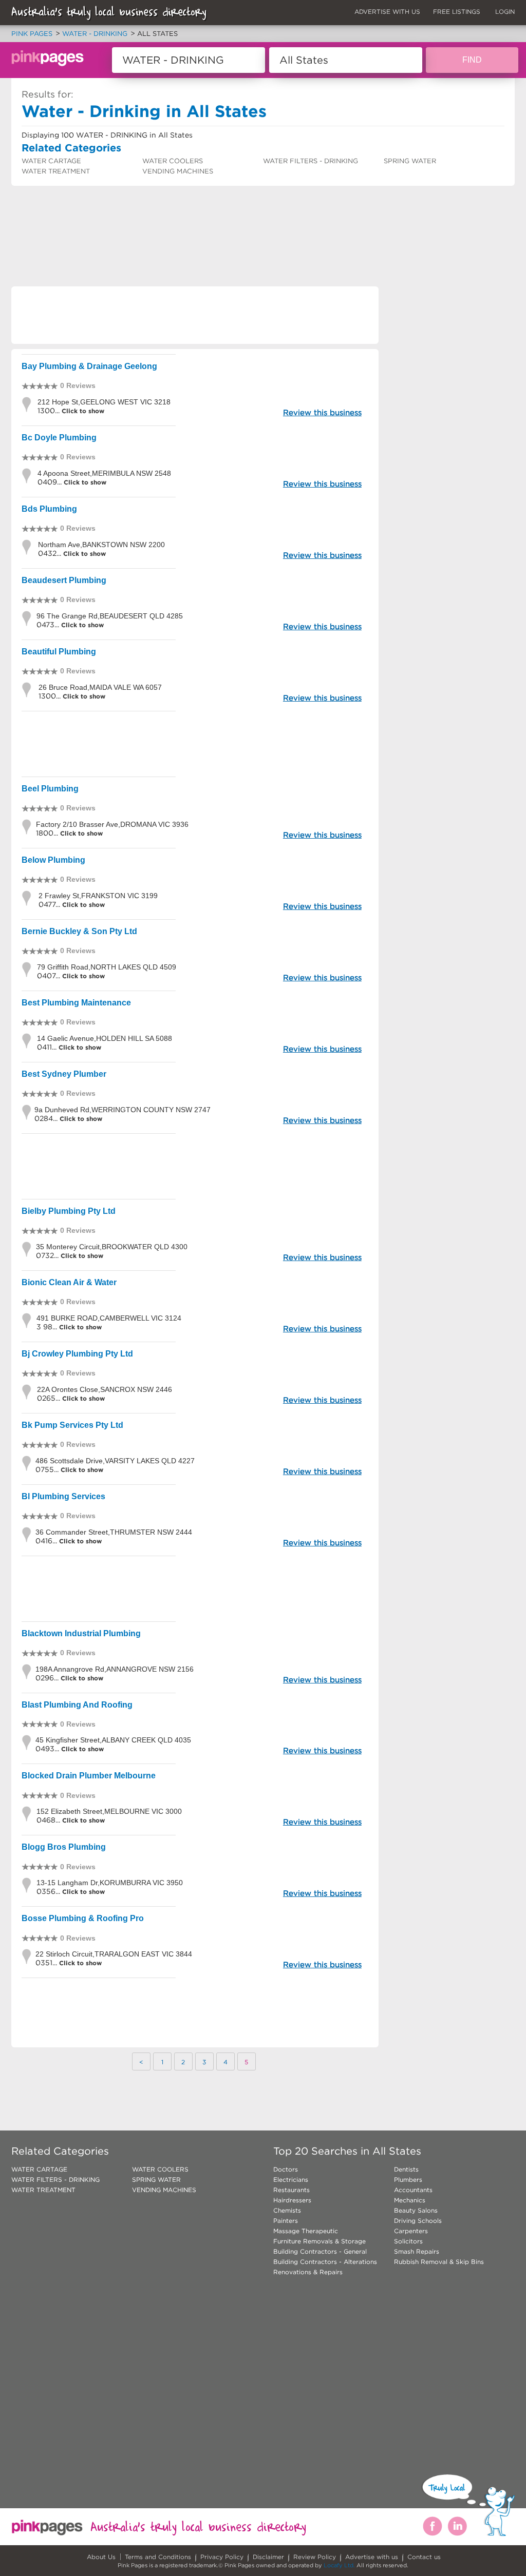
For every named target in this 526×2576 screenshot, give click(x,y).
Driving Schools (418, 2221)
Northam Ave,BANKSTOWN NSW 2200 (101, 545)
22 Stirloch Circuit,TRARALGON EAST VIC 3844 (114, 1954)
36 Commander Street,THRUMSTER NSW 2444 (114, 1532)
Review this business (322, 412)
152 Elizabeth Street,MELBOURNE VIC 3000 (109, 1811)
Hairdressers (292, 2200)
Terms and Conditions (158, 2557)
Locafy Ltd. (339, 2565)
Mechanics (410, 2200)
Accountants (413, 2190)
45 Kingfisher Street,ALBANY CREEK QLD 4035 (113, 1740)
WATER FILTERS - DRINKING (311, 161)
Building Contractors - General (320, 2251)
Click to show (82, 411)
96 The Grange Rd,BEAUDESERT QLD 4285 (110, 616)
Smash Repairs (417, 2251)
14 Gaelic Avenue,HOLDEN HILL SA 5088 (105, 1038)
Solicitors (408, 2241)
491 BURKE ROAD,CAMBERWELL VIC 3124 (109, 1318)
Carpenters (411, 2231)
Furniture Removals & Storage (320, 2241)
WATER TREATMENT (56, 171)
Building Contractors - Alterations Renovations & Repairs (325, 2267)
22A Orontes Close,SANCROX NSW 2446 (105, 1389)
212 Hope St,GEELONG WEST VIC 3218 (104, 402)
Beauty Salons (416, 2210)
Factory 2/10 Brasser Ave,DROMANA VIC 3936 (112, 824)
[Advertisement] (198, 213)
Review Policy (315, 2557)
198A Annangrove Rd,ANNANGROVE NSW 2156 (115, 1669)
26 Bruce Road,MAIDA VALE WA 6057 (100, 687)
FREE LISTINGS (457, 12)
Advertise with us (372, 2557)
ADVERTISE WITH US (387, 12)
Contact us (424, 2557)
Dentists (406, 2169)
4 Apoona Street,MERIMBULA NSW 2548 (104, 473)
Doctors (286, 2169)
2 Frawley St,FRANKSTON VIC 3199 (98, 896)
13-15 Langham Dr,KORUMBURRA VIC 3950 (110, 1883)
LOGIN (505, 12)
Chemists (287, 2210)
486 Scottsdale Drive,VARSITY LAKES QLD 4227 (115, 1461)
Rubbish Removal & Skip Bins (439, 2262)
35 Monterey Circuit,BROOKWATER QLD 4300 (112, 1247)
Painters (286, 2221)
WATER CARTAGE (51, 161)
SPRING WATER (410, 161)
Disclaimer (268, 2557)
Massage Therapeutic (306, 2231)
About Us (101, 2557)
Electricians (291, 2180)
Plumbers (408, 2180)
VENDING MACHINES (178, 171)
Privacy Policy (222, 2557)
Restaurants (292, 2190)
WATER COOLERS (173, 161)
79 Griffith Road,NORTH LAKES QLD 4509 (107, 967)
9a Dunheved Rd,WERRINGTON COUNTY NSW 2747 (123, 1110)
